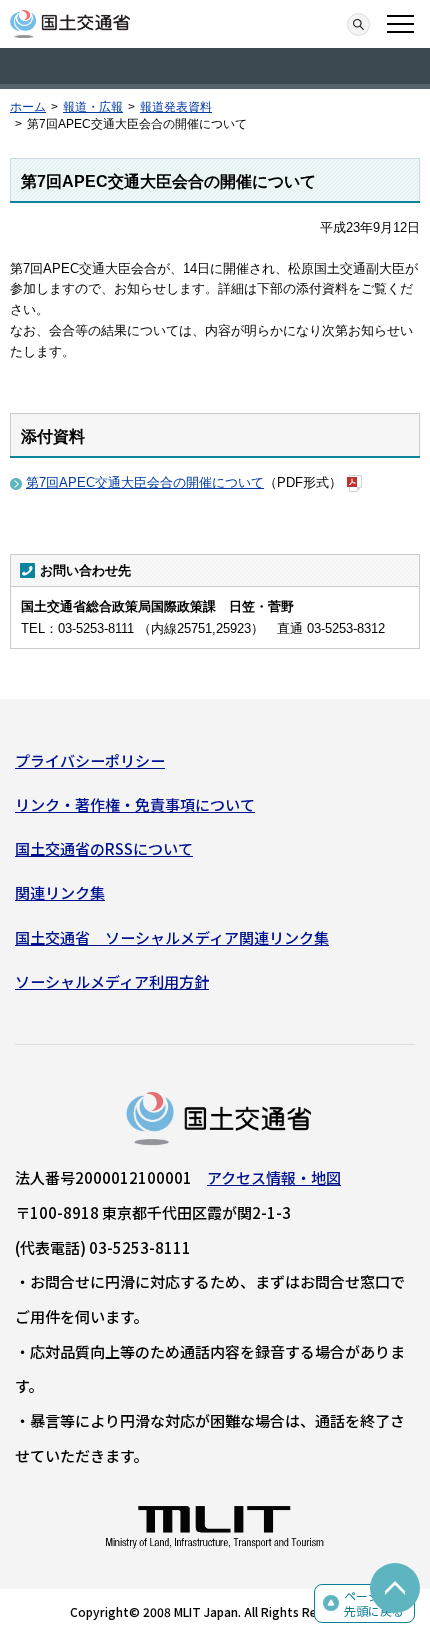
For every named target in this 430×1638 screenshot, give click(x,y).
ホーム (28, 107)
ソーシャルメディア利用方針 (112, 981)
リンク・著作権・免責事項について (135, 804)
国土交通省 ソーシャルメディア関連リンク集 (172, 937)
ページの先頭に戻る (374, 1603)
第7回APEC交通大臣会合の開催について (145, 482)
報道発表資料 (176, 107)
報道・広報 (93, 107)
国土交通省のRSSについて (104, 848)
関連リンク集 (60, 892)
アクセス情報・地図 (274, 1177)
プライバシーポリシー (90, 760)
